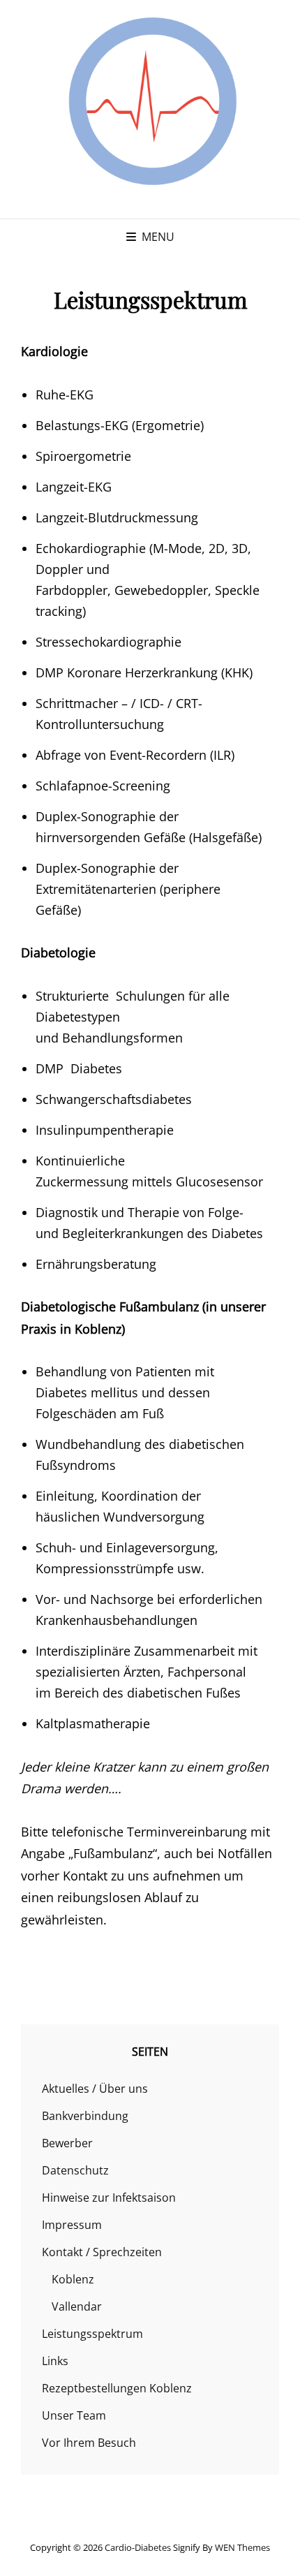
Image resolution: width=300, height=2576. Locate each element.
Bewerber (67, 2143)
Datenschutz (75, 2170)
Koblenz (73, 2279)
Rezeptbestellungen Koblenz (117, 2388)
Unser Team (74, 2415)
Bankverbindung (85, 2116)
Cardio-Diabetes (138, 2547)
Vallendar (77, 2306)
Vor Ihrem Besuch (89, 2443)
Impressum (72, 2225)
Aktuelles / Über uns (95, 2089)
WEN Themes (242, 2547)
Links (55, 2361)
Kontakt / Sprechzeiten (102, 2252)
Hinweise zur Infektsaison (109, 2198)
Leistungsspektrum (92, 2334)
